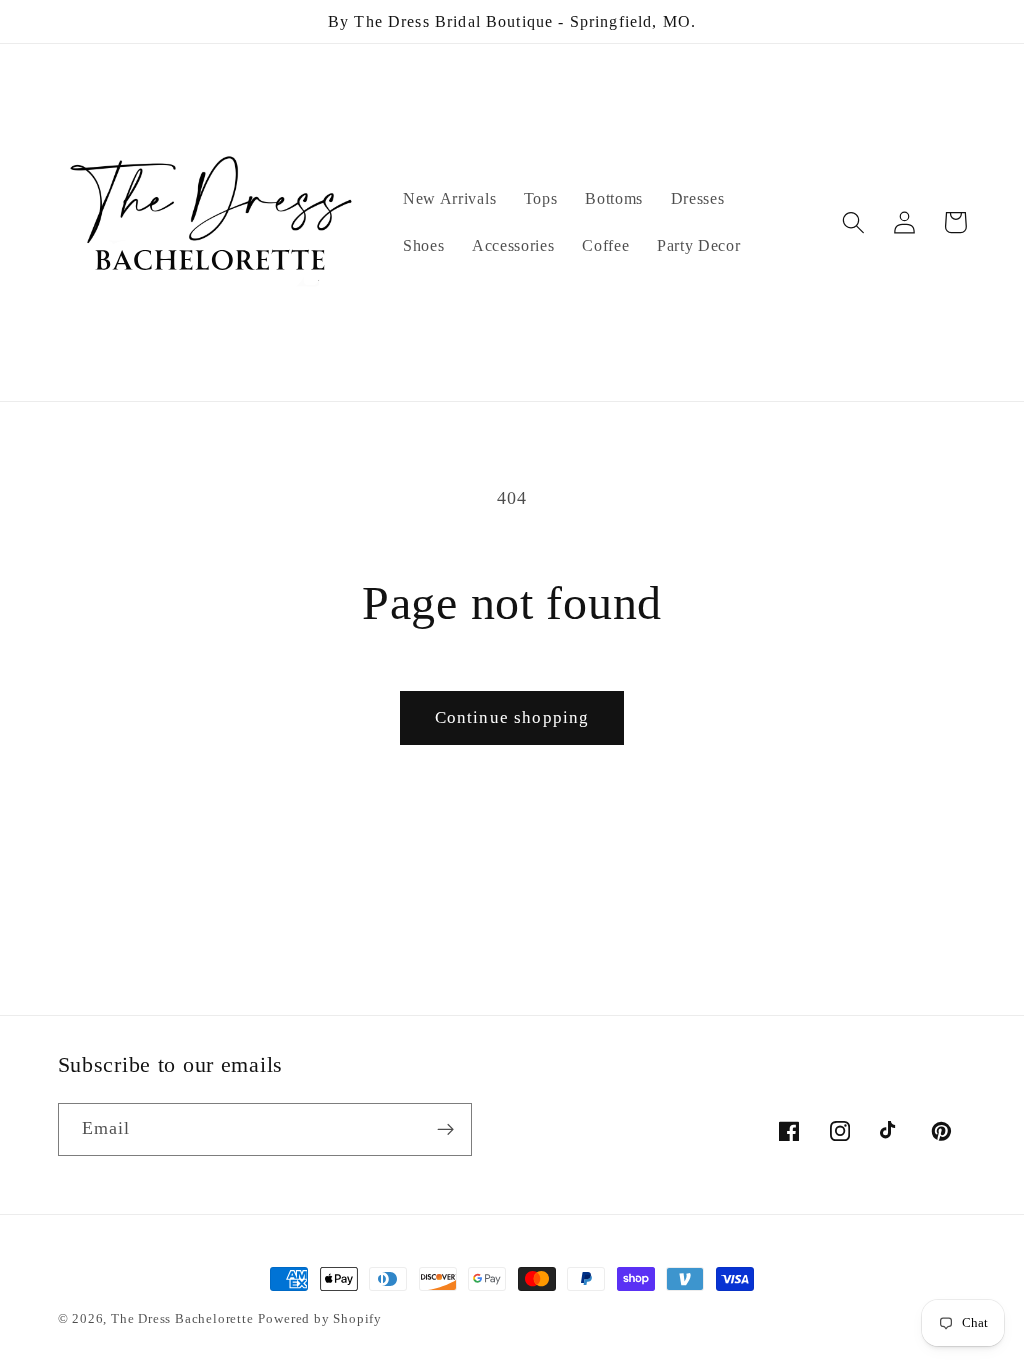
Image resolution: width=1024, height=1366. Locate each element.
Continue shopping (512, 717)
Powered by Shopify (320, 1319)
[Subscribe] (445, 1130)
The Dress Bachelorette (182, 1319)
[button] (854, 222)
